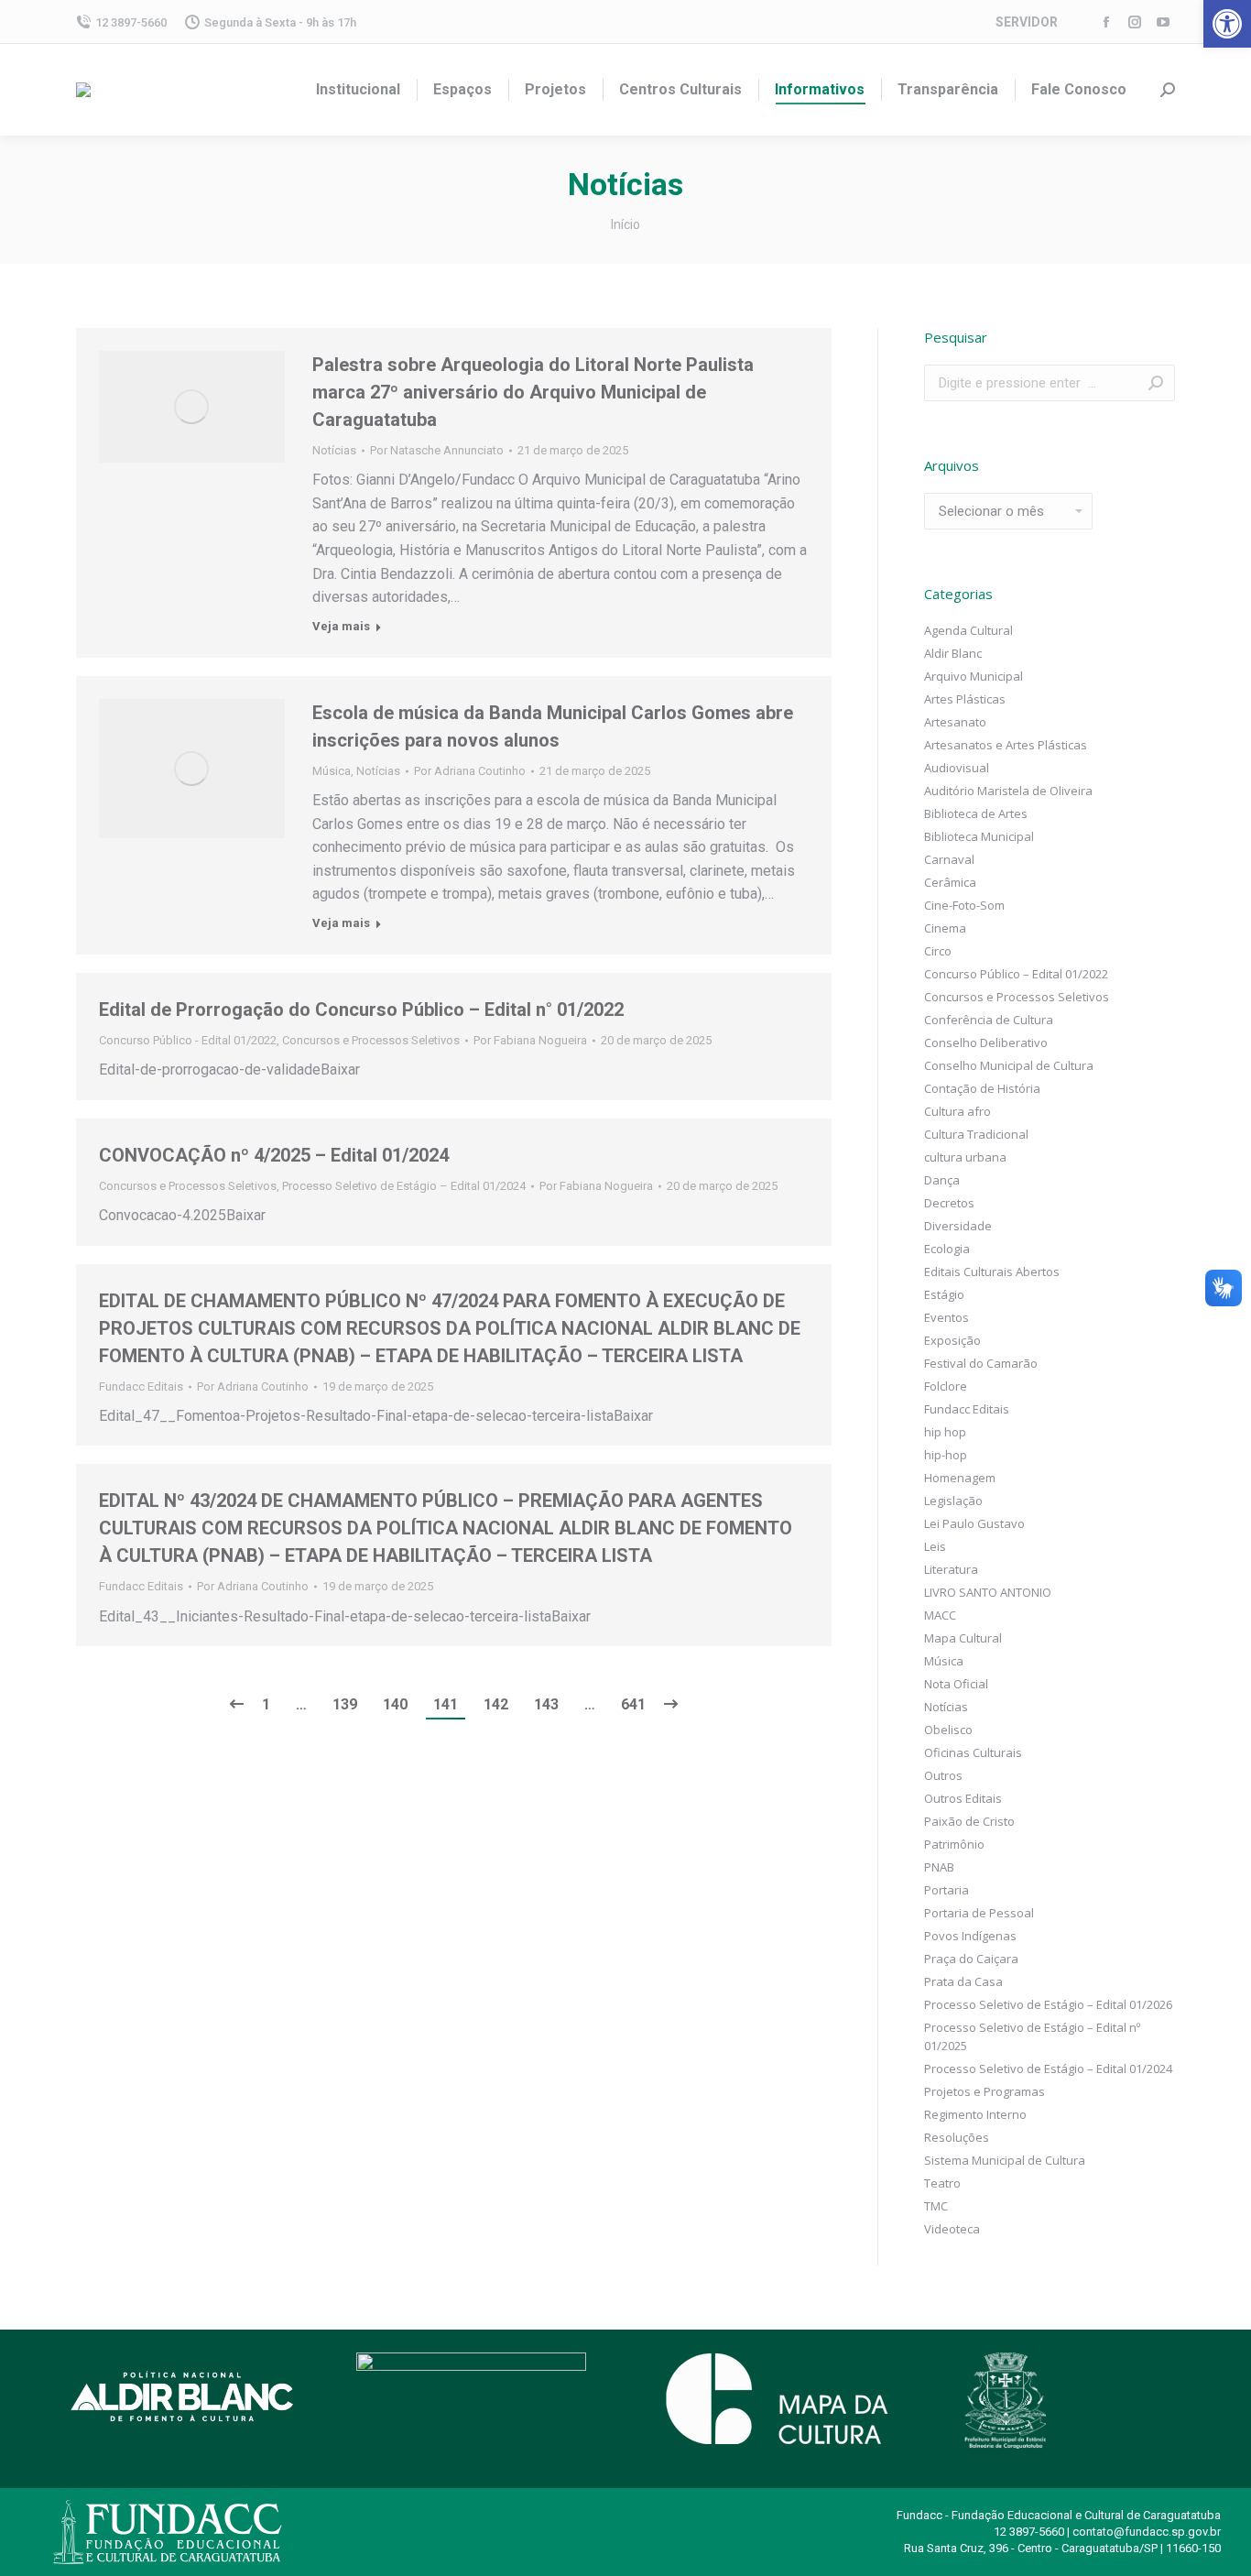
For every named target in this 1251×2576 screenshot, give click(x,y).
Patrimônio (954, 1844)
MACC (940, 1615)
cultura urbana (965, 1157)
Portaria (946, 1890)
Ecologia (947, 1249)
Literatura (951, 1569)
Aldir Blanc (953, 653)
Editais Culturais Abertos (992, 1272)
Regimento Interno (975, 2114)
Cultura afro (957, 1111)
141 (446, 1704)
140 (395, 1704)
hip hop (945, 1432)
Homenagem (960, 1478)
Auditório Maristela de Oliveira (1008, 791)
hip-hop (946, 1455)
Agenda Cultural (968, 630)
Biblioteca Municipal (979, 836)
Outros (943, 1775)
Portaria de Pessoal (979, 1913)
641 (633, 1704)
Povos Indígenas (970, 1936)
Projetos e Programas (984, 2091)
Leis (935, 1546)
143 (546, 1704)
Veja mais (341, 626)
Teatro (942, 2183)
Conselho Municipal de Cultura (1009, 1065)
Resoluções (957, 2137)
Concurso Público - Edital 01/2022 (188, 1040)
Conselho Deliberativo (986, 1042)
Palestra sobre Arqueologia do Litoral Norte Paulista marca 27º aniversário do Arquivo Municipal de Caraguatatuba (533, 392)
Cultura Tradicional (976, 1134)
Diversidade (958, 1226)
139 (345, 1704)
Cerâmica (950, 882)
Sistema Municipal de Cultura (1005, 2160)
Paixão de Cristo (969, 1821)
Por (437, 450)
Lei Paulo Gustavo (974, 1523)
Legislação (953, 1501)
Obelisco (948, 1730)
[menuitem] (358, 90)
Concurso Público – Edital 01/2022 (1016, 974)
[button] (1227, 24)
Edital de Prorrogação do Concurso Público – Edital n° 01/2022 (361, 1010)
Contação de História (982, 1088)
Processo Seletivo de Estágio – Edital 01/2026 (1048, 2004)
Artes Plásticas (965, 699)
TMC (936, 2206)
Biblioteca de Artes (976, 813)
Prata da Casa (963, 1981)
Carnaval (949, 859)
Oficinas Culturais (973, 1752)
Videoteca (952, 2229)
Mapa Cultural (963, 1638)
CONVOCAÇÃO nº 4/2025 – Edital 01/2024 (274, 1155)
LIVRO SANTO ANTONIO (988, 1592)
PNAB (939, 1867)
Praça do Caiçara (971, 1959)
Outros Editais (963, 1798)
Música (332, 771)
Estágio (944, 1294)
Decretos (949, 1203)
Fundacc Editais (141, 1386)
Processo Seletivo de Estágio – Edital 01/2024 (404, 1186)
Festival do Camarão (981, 1363)
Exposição (952, 1340)
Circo (938, 951)
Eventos (946, 1317)
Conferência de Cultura (989, 1020)
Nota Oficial (956, 1684)
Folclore (946, 1386)
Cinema (945, 928)
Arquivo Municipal (974, 676)
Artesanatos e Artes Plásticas (1006, 745)
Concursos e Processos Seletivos (371, 1040)
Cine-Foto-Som (964, 905)
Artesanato (955, 722)
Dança (942, 1180)
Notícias (334, 450)
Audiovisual (957, 768)
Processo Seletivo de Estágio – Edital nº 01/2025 (1032, 2036)
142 (496, 1704)
